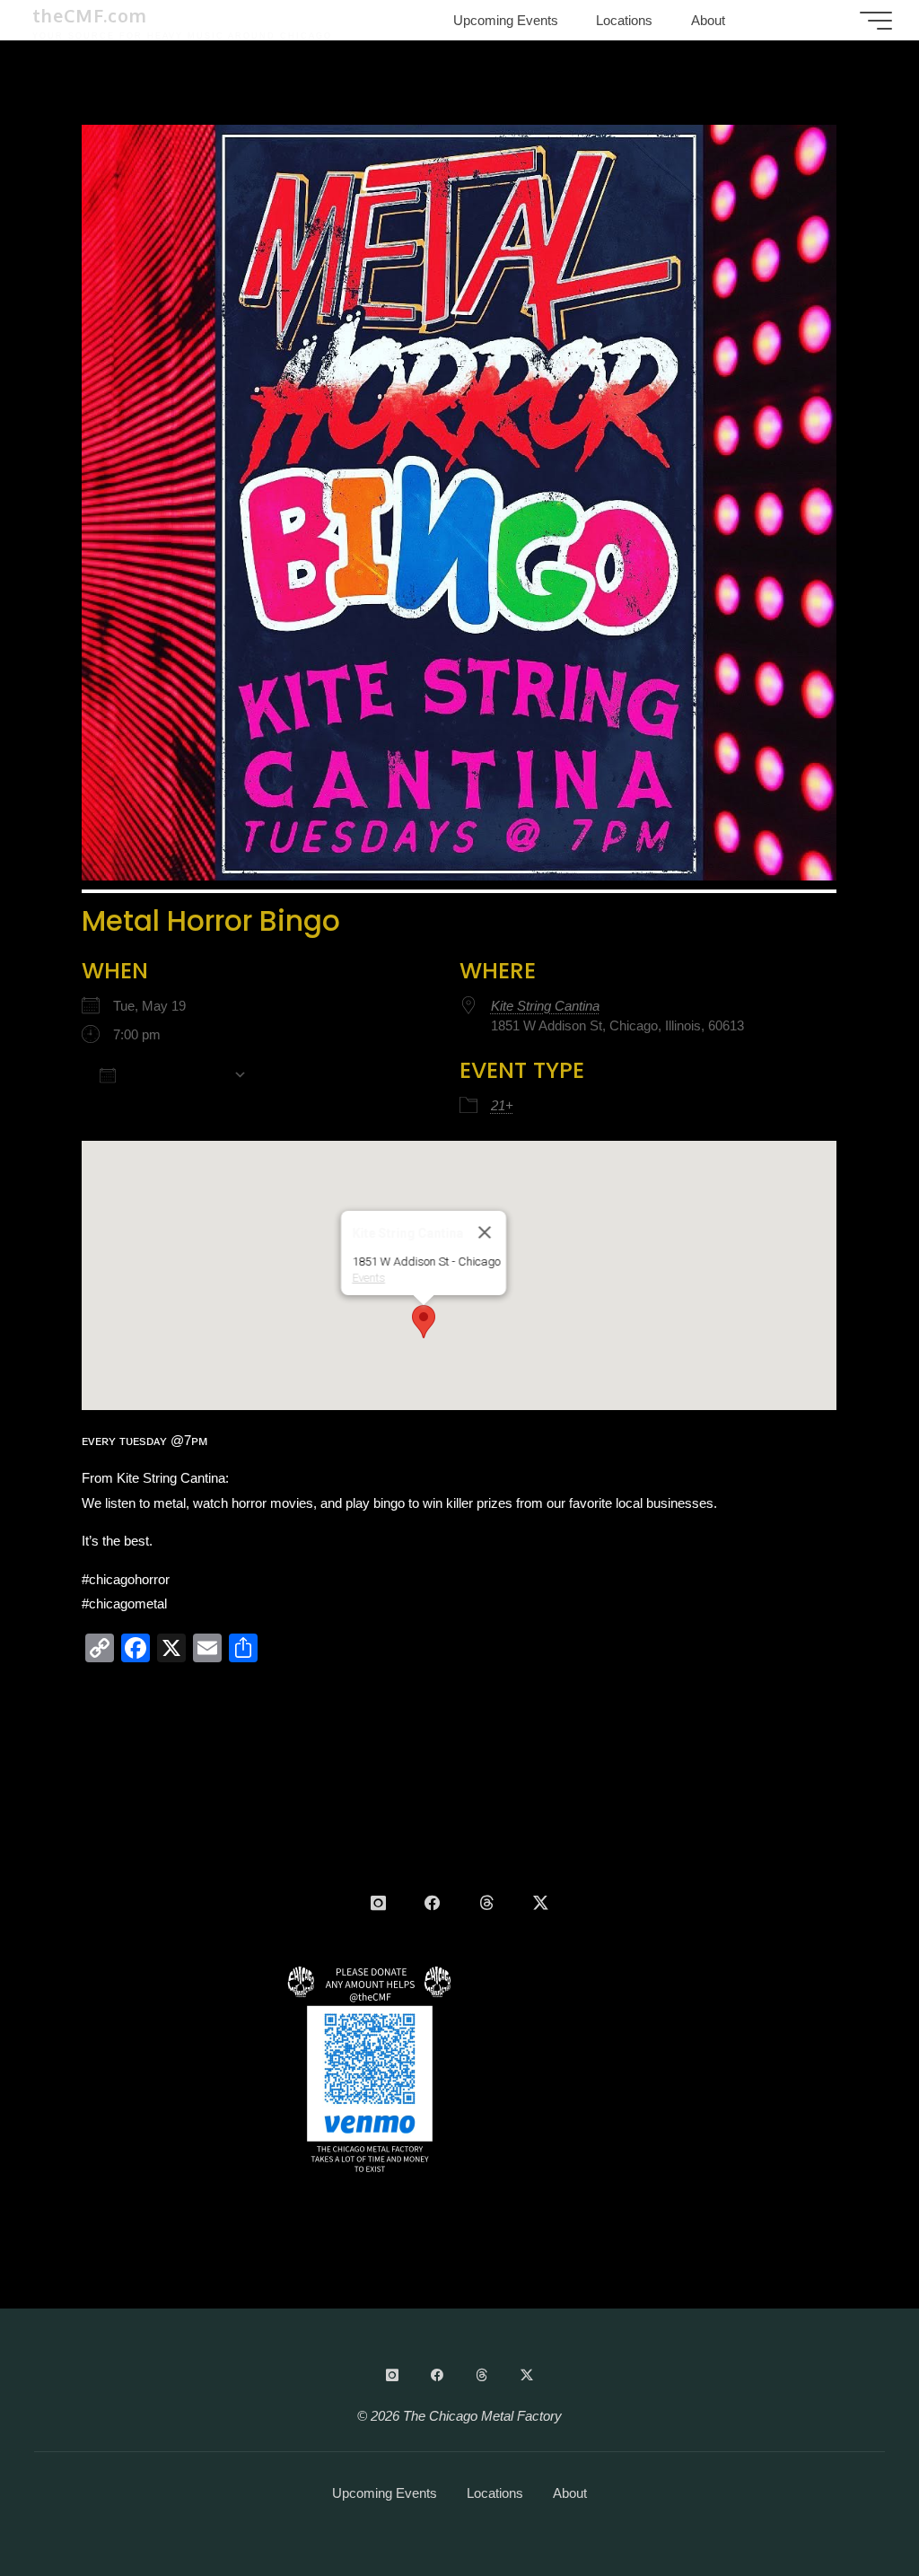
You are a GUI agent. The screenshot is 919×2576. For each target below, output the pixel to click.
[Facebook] (432, 1903)
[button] (424, 1322)
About (570, 2493)
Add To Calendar (175, 1075)
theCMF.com (90, 16)
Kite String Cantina (545, 1006)
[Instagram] (378, 1903)
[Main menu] (876, 21)
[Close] (485, 1232)
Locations (495, 2493)
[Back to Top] (849, 2506)
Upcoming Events (385, 2493)
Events (368, 1278)
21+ (502, 1105)
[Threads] (486, 1903)
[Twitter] (541, 1903)
